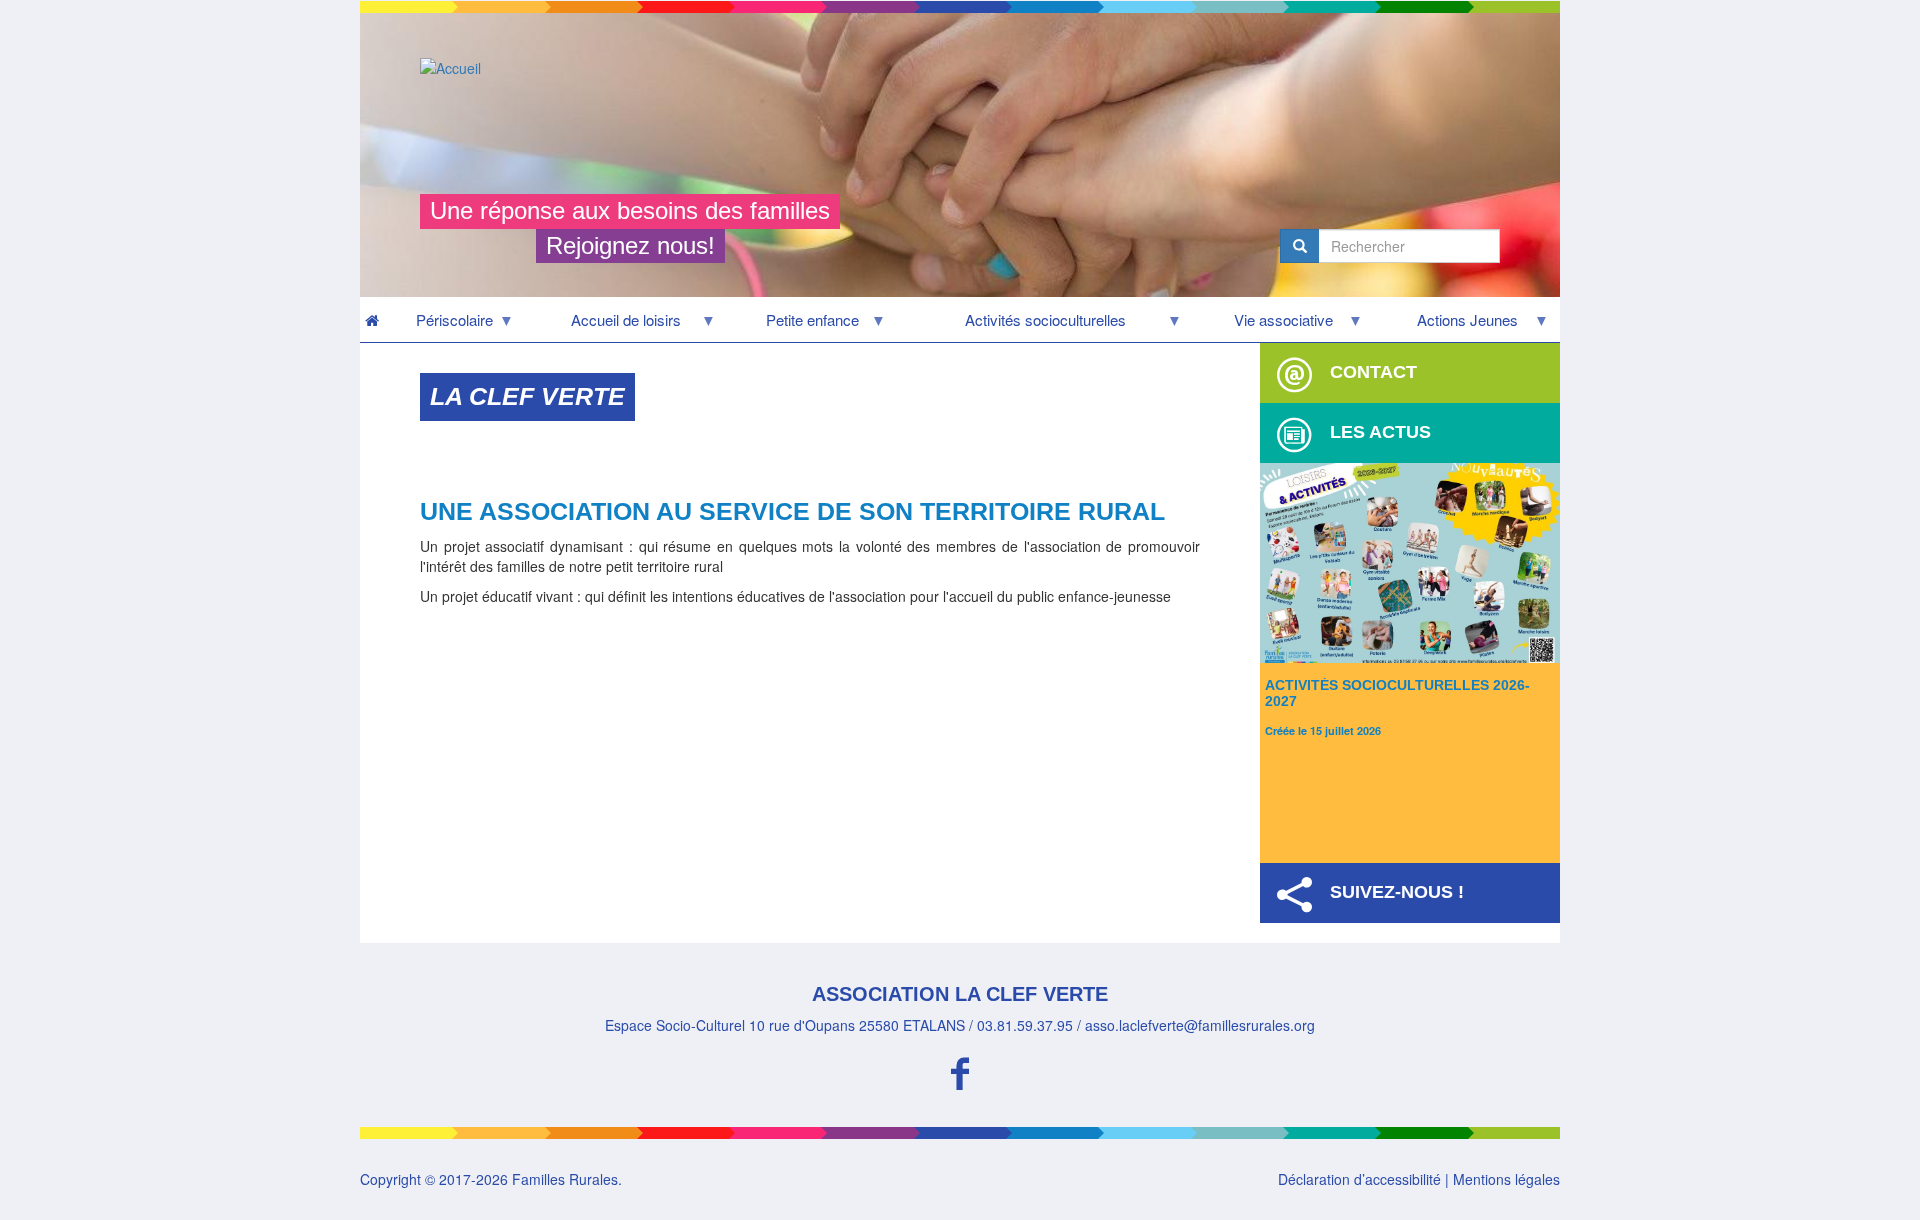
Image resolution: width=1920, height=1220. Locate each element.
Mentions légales (1506, 1179)
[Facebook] (960, 1070)
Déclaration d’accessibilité (1359, 1179)
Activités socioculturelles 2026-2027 (1397, 692)
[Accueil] (458, 67)
